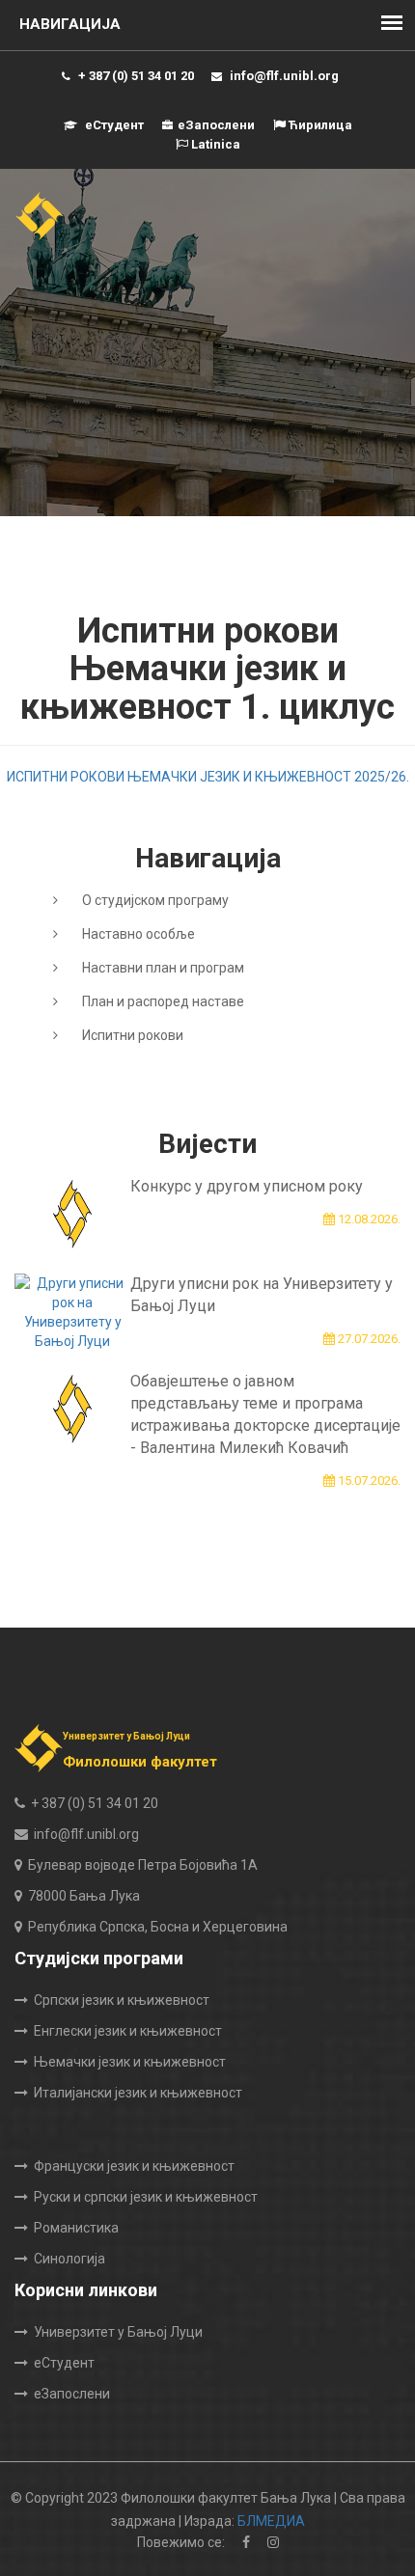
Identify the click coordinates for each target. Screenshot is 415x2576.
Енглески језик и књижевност (128, 2031)
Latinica (214, 144)
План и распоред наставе (163, 1001)
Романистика (76, 2228)
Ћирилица (319, 125)
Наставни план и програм (163, 968)
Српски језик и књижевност (122, 2000)
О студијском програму (155, 900)
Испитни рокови (133, 1035)
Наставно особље (138, 934)
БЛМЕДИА (271, 2521)
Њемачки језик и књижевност (130, 2062)
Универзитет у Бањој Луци (118, 2332)
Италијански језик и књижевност (138, 2093)
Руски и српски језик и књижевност (146, 2197)
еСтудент (113, 125)
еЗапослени (216, 125)
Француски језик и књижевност (134, 2166)
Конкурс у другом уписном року (247, 1186)
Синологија (69, 2259)
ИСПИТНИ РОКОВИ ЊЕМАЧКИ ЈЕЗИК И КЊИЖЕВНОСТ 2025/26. (208, 777)
